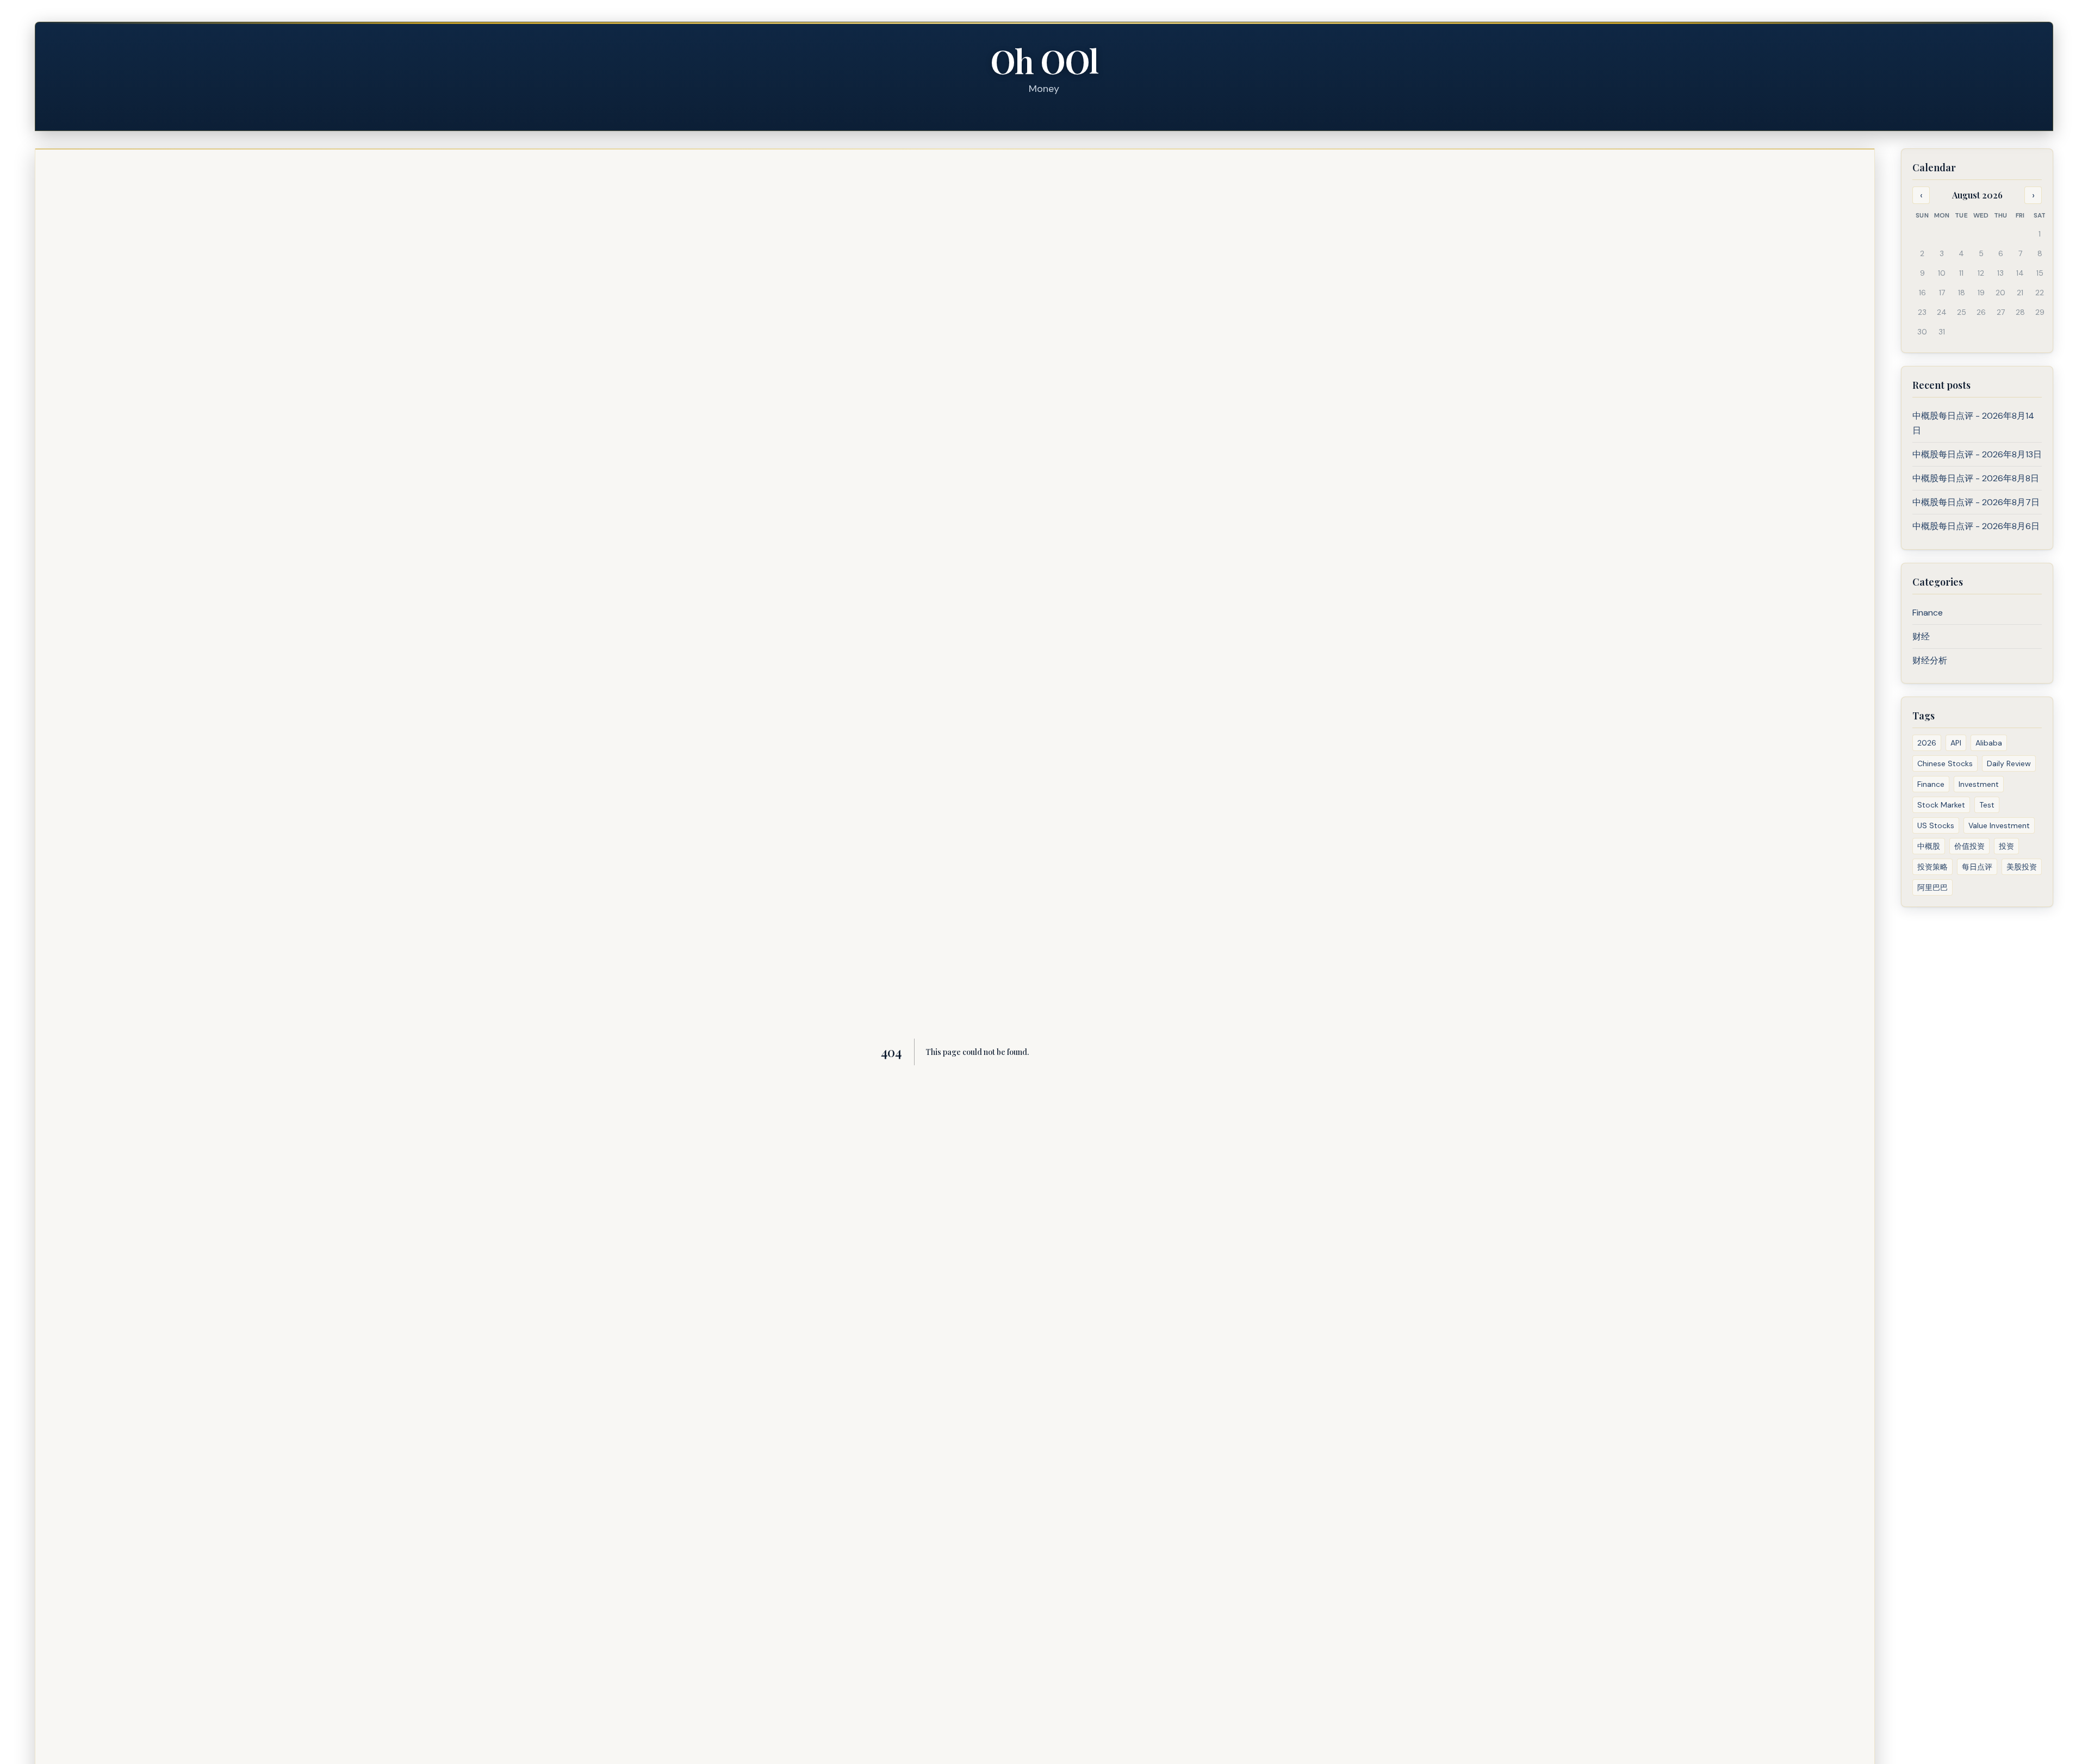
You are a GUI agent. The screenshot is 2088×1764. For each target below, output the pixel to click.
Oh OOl (1044, 60)
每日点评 (1977, 867)
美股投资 (2022, 867)
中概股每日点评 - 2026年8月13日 (1977, 454)
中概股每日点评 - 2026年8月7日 (1976, 502)
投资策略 (1932, 867)
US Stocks (1936, 825)
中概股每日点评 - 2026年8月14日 (1973, 423)
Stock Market (1941, 805)
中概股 (1929, 846)
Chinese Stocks (1945, 763)
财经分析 (1930, 660)
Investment (1979, 784)
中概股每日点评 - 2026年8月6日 (1976, 526)
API (1956, 743)
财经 (1921, 636)
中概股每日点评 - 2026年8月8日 (1976, 478)
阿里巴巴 (1932, 887)
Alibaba (1989, 743)
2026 (1927, 743)
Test (1987, 805)
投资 (2006, 846)
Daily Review (2009, 763)
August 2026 (1977, 195)
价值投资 (1969, 846)
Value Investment (1999, 825)
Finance (1928, 613)
